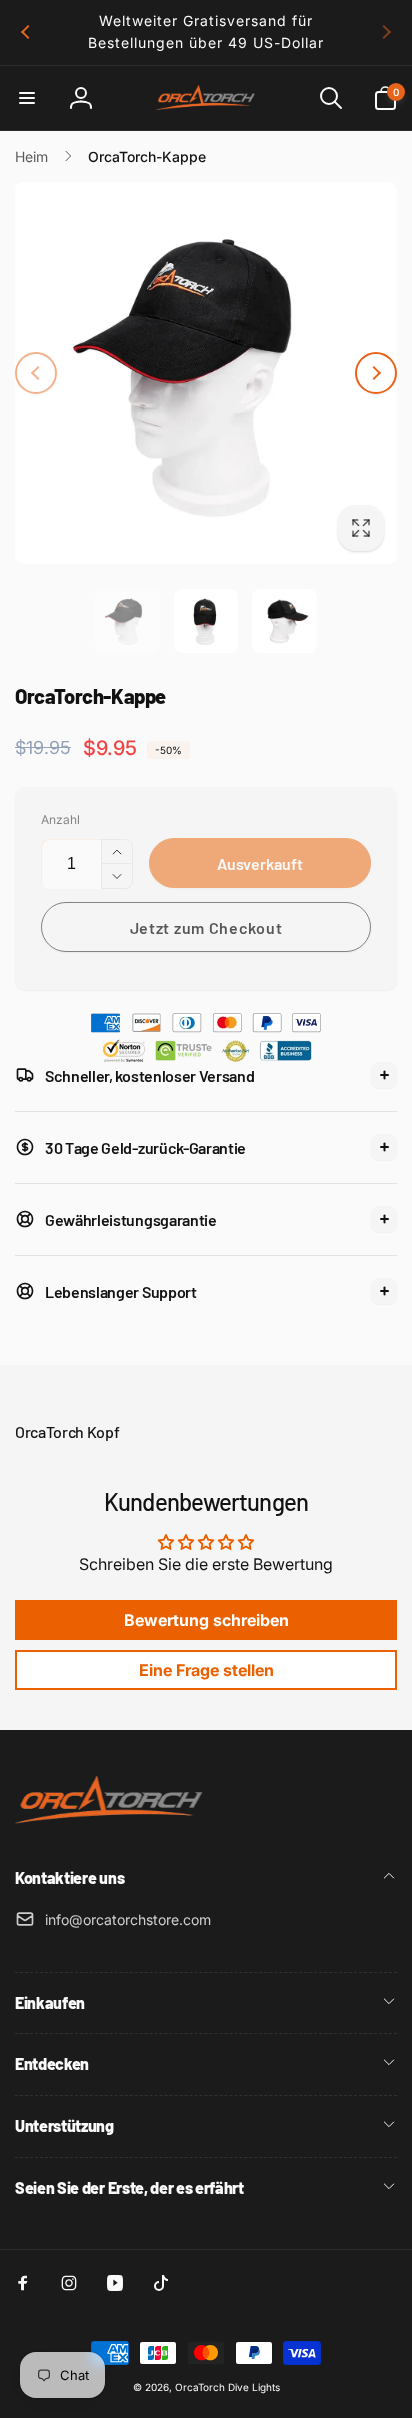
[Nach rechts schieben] (386, 32)
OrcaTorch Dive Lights (227, 2387)
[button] (27, 98)
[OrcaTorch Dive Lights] (115, 1825)
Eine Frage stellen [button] (206, 1670)
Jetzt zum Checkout (206, 927)
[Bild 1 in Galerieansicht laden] (127, 621)
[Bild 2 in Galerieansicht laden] (206, 621)
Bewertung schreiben (206, 1620)
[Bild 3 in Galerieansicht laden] (284, 621)
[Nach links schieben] (26, 32)
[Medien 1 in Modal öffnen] (206, 373)
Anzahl (60, 819)
